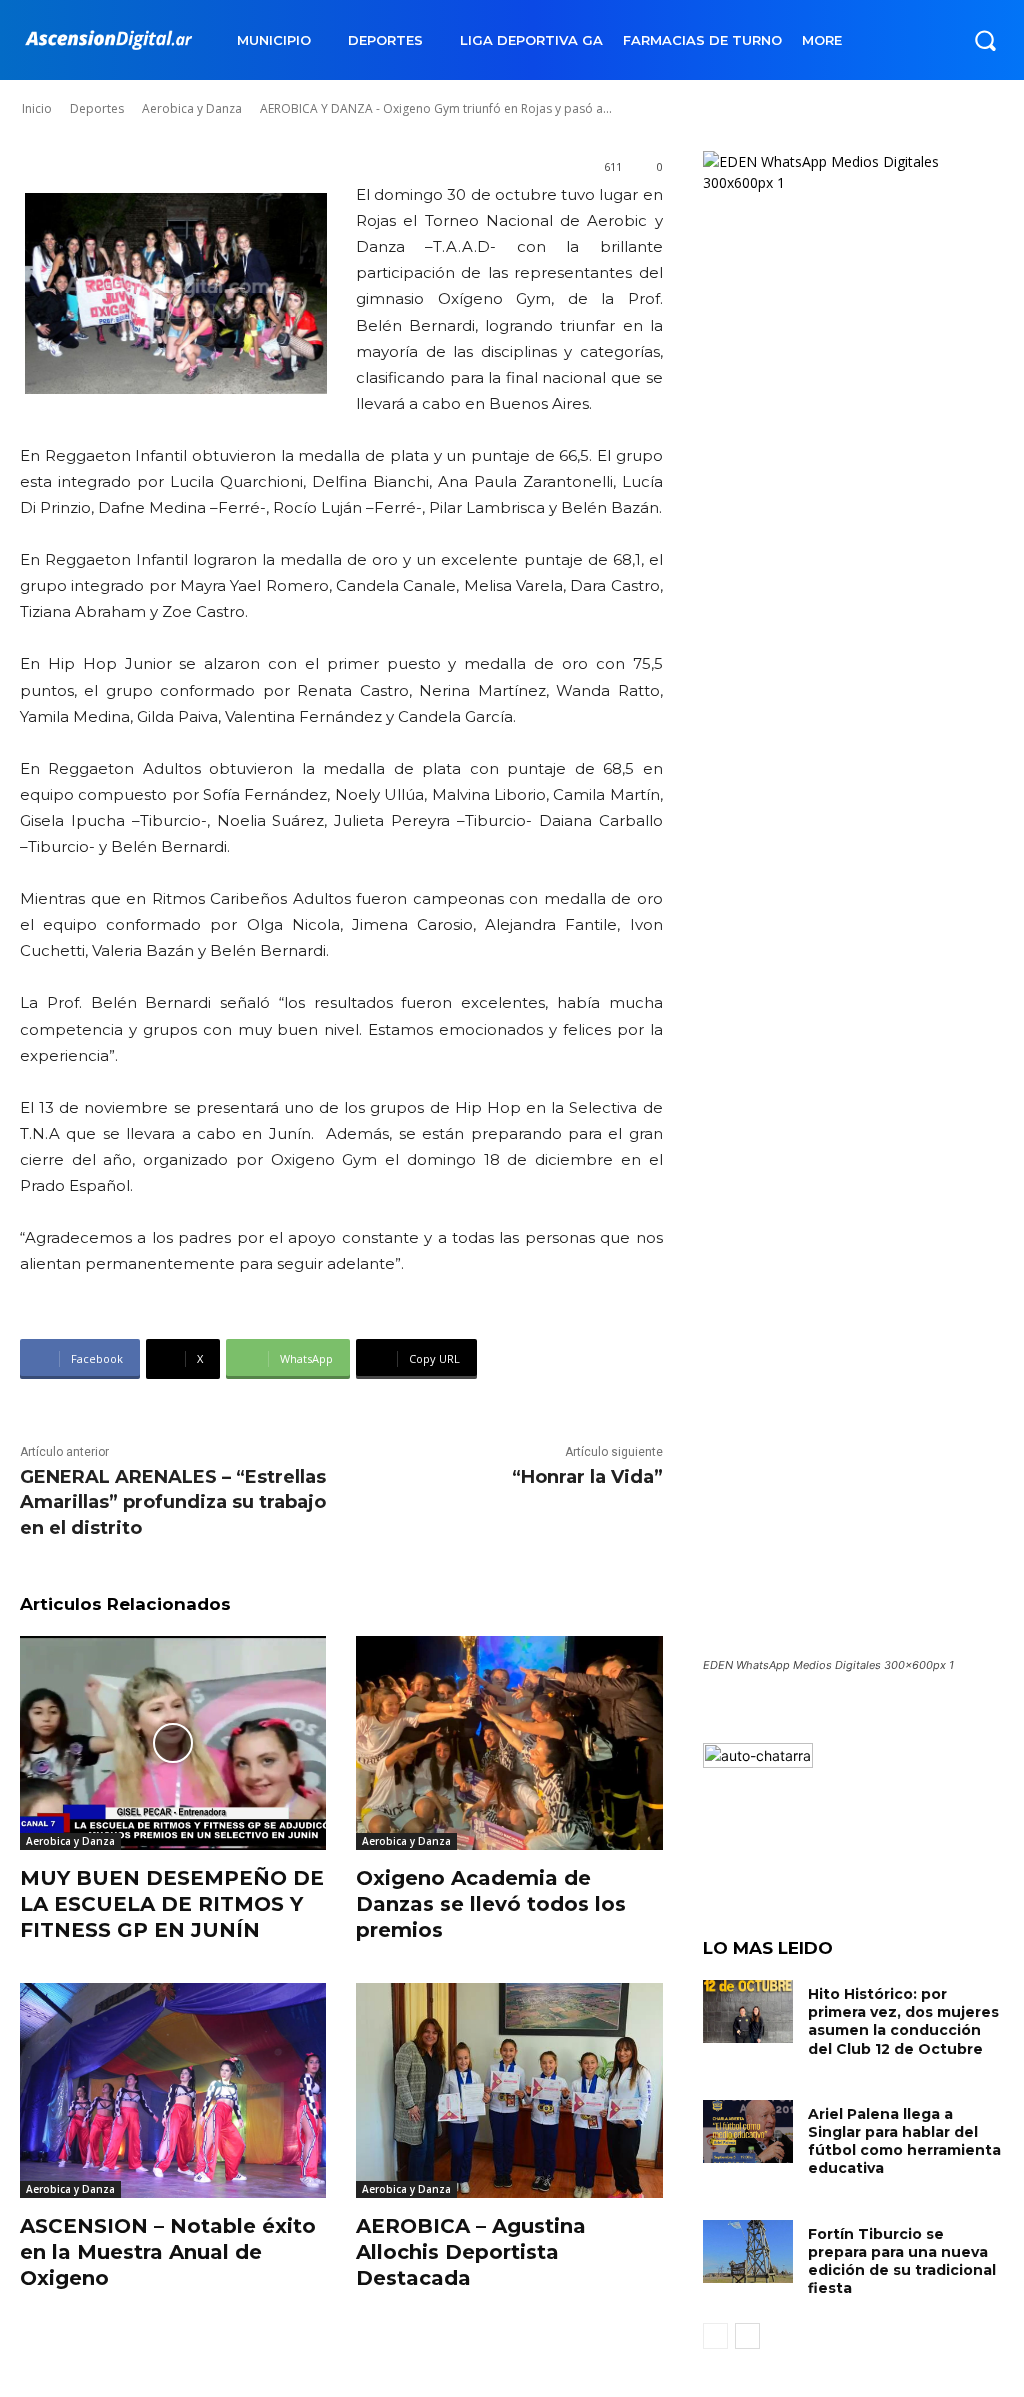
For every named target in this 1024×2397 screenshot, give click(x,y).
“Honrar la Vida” (587, 1477)
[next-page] (747, 2336)
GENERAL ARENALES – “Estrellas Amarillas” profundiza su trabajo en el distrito (173, 1502)
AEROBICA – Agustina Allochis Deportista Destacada (471, 2252)
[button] (985, 40)
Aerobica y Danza (70, 1841)
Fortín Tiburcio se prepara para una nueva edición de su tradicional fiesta (902, 2261)
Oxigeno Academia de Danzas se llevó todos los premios (491, 1904)
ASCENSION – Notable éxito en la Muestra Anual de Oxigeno (168, 2252)
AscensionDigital (140, 89)
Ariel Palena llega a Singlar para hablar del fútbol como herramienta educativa (904, 2141)
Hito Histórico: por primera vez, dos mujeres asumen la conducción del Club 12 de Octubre (903, 2021)
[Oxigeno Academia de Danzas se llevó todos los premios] (509, 1743)
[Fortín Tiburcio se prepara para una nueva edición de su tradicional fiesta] (748, 2251)
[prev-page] (715, 2336)
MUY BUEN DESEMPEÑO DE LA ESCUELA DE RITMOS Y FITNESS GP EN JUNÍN (172, 1904)
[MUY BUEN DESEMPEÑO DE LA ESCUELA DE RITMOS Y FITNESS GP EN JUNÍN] (173, 1743)
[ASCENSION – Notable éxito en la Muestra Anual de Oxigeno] (173, 2090)
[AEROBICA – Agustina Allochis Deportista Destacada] (509, 2090)
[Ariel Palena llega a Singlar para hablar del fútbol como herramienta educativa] (748, 2131)
